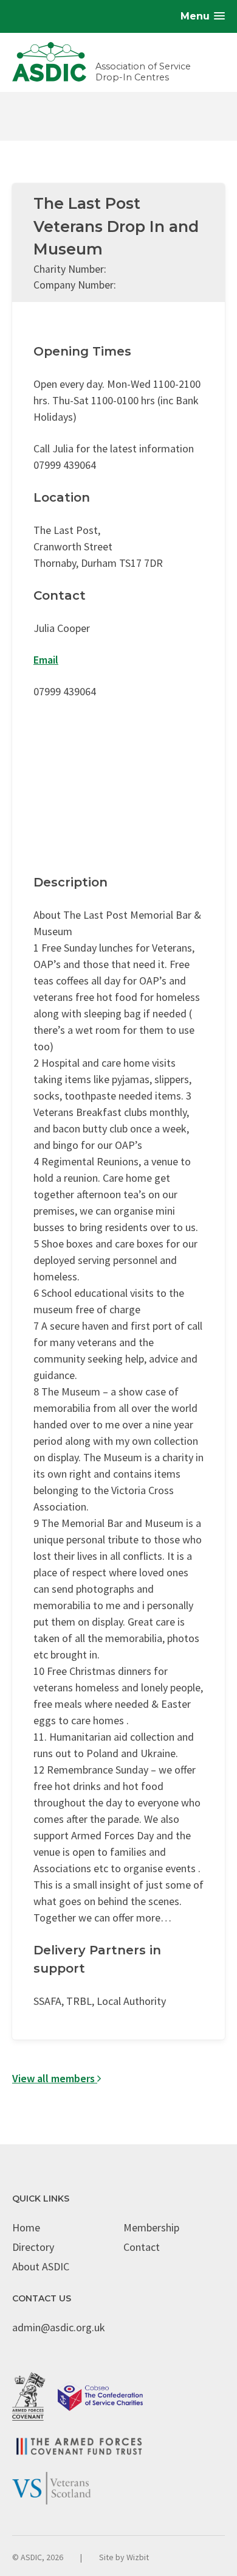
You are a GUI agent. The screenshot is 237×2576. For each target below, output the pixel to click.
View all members (55, 2078)
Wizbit (138, 2557)
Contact (142, 2247)
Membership (151, 2227)
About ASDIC (41, 2266)
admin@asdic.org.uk (59, 2327)
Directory (33, 2247)
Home (26, 2227)
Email (46, 660)
